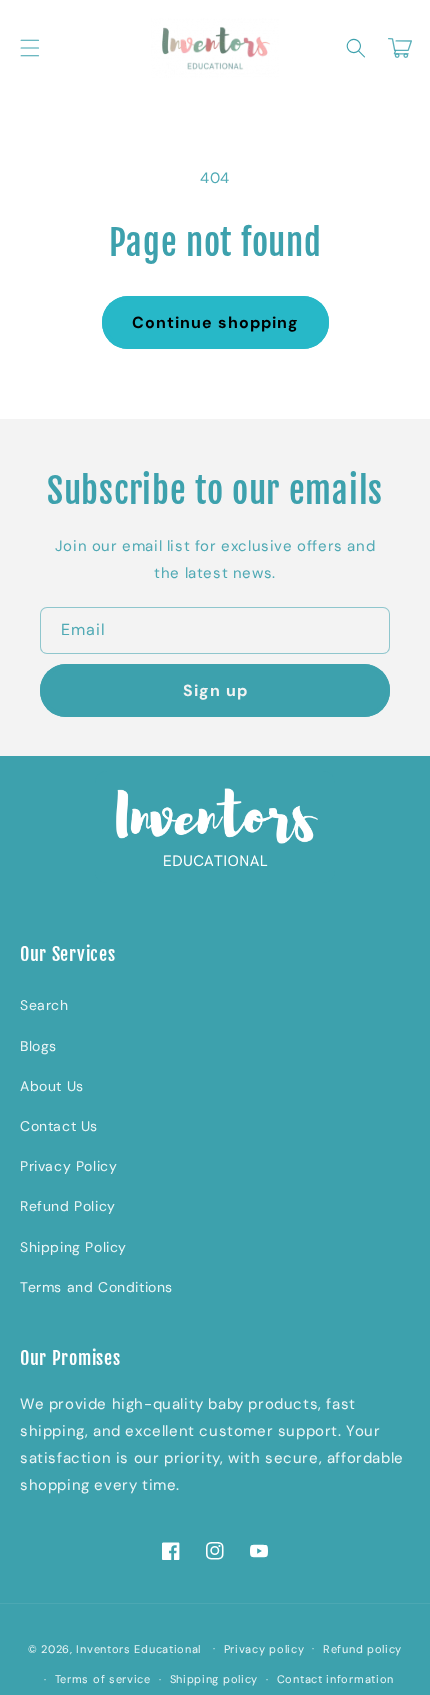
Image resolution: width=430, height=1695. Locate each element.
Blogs (38, 1046)
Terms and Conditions (96, 1287)
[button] (30, 48)
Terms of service (103, 1679)
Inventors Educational (138, 1648)
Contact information (335, 1679)
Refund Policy (68, 1206)
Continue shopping (215, 322)
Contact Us (59, 1126)
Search (44, 1005)
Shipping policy (214, 1679)
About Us (52, 1086)
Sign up (215, 690)
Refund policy (362, 1649)
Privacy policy (264, 1649)
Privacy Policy (68, 1166)
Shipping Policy (73, 1247)
